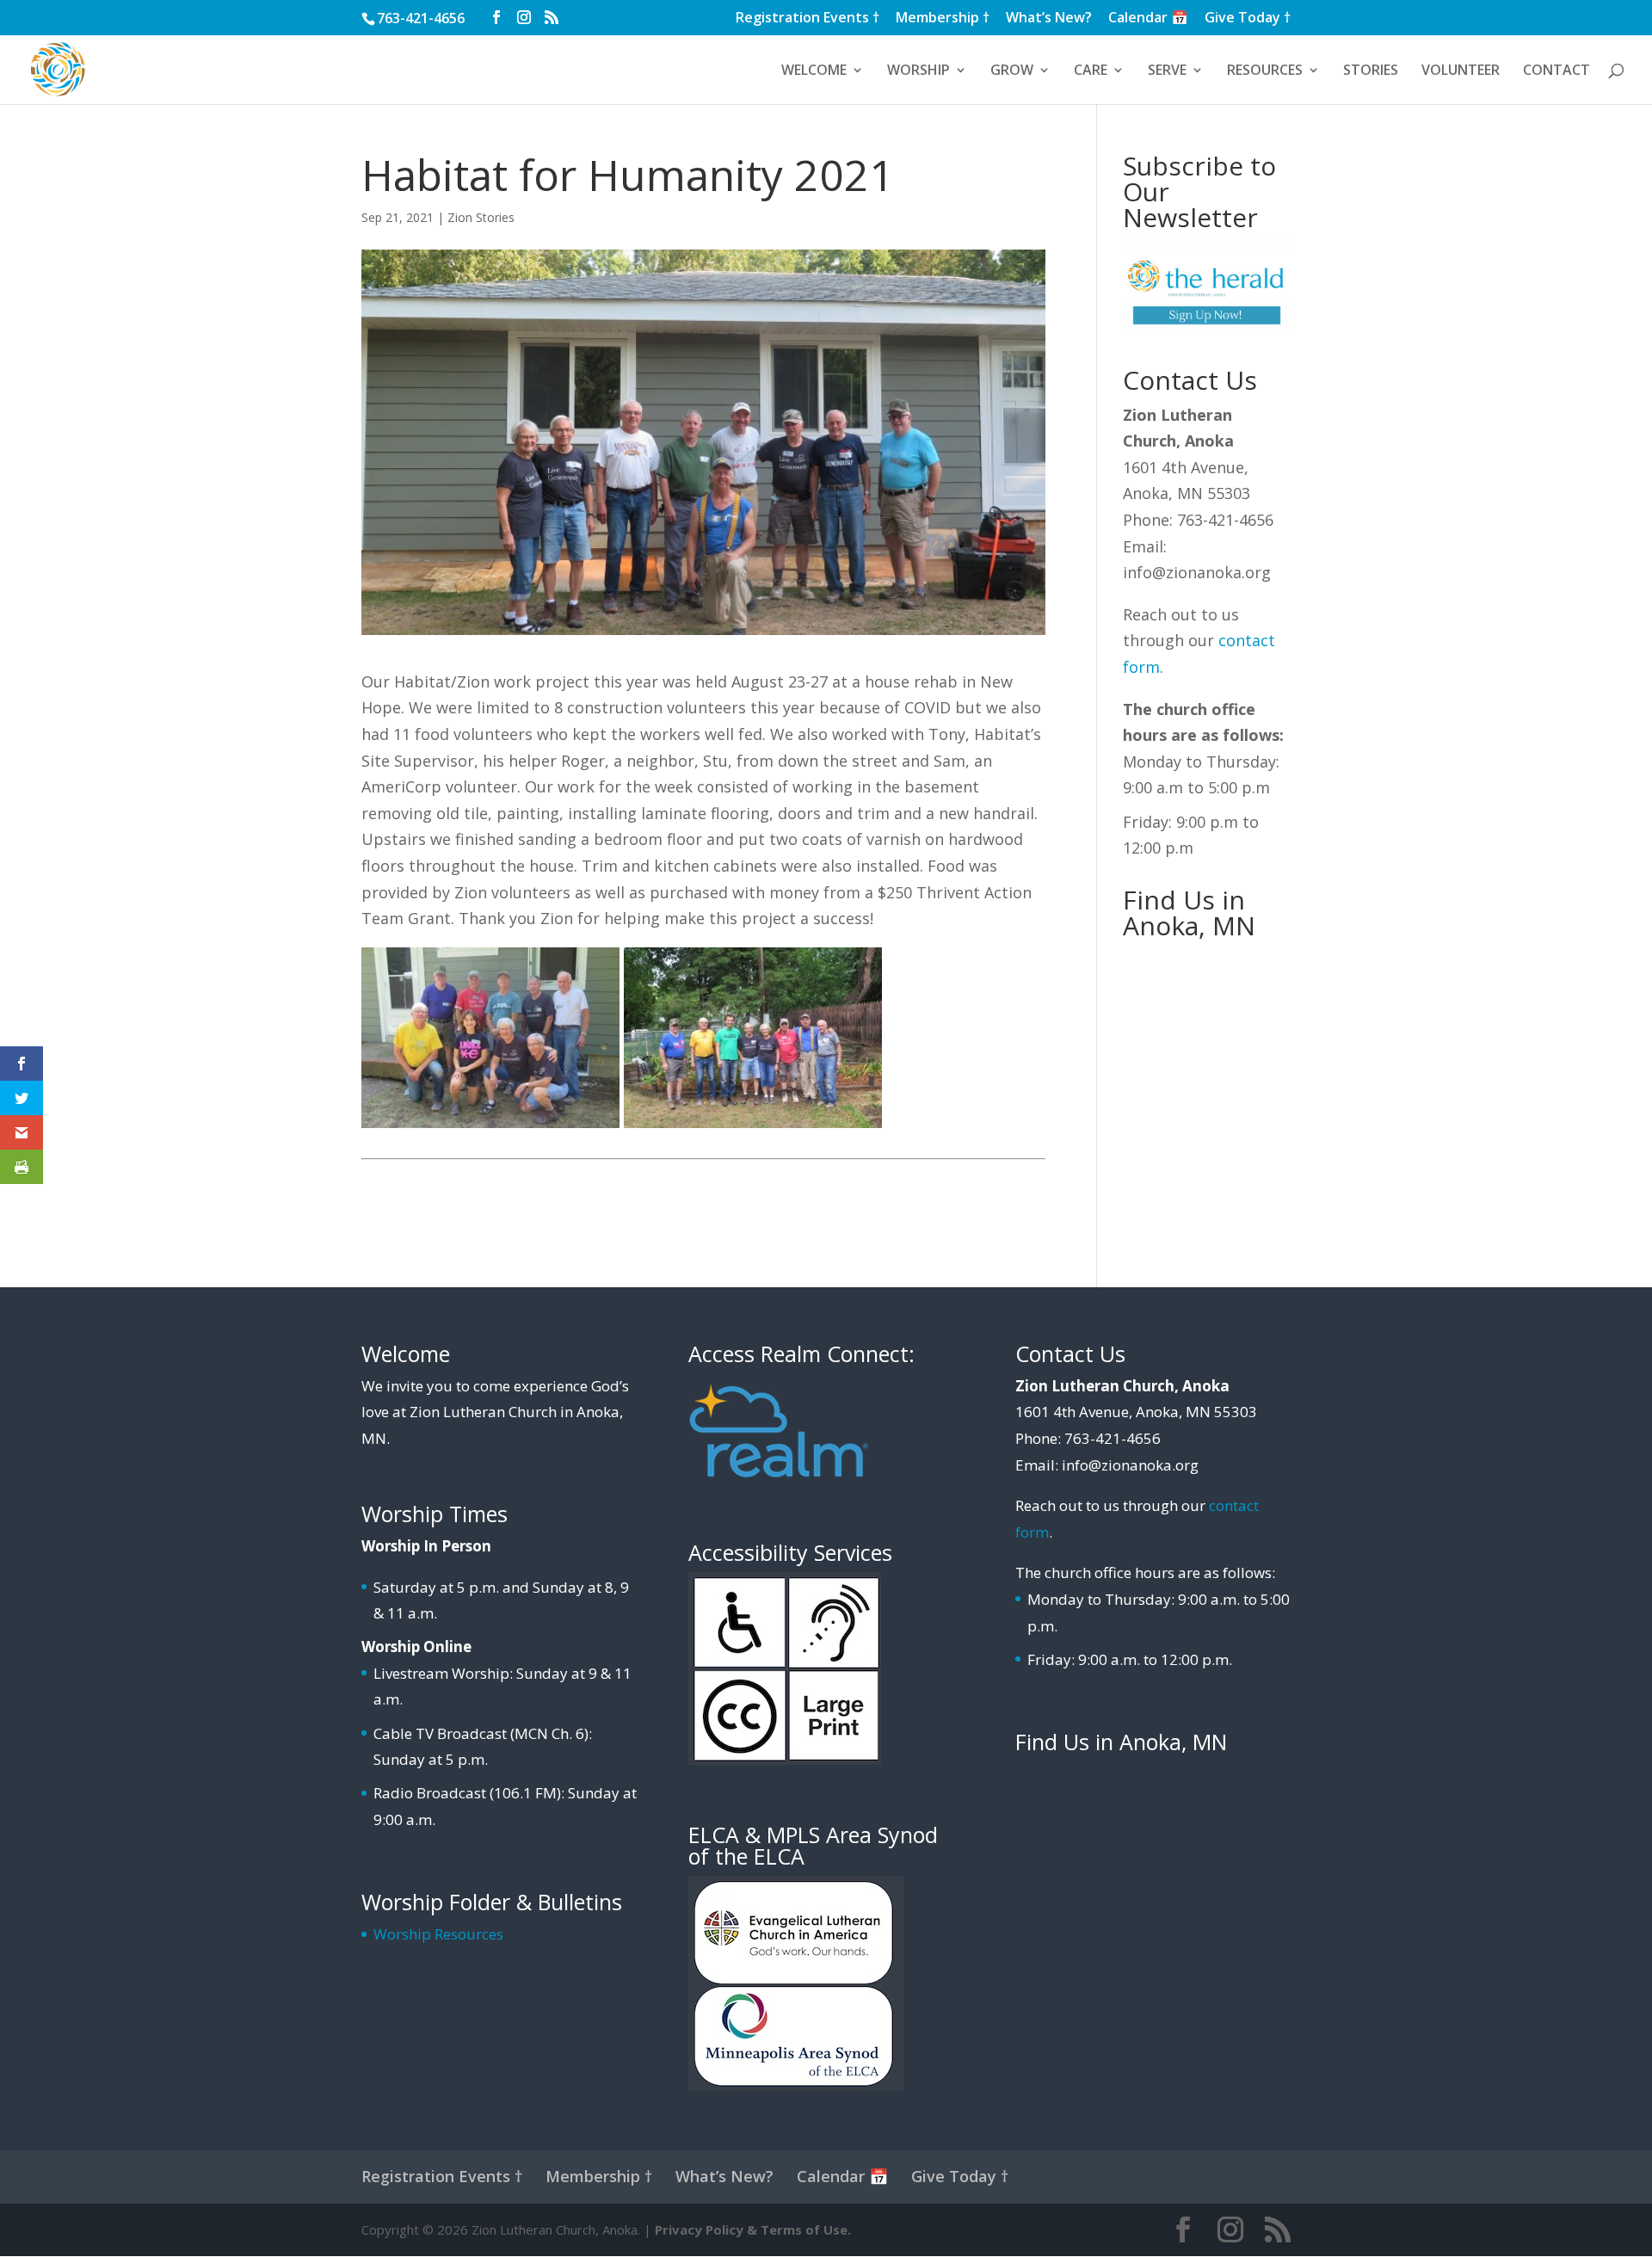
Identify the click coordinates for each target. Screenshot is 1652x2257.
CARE (1091, 71)
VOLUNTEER (1461, 71)
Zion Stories (481, 217)
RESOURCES (1265, 71)
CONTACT (1556, 71)
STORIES (1371, 71)
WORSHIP (918, 71)
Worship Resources (438, 1934)
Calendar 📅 (1148, 18)
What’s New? (1049, 18)
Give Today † (1248, 18)
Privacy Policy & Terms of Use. (753, 2229)
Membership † (943, 18)
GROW (1012, 71)
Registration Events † (808, 18)
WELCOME (814, 71)
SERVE (1167, 71)
